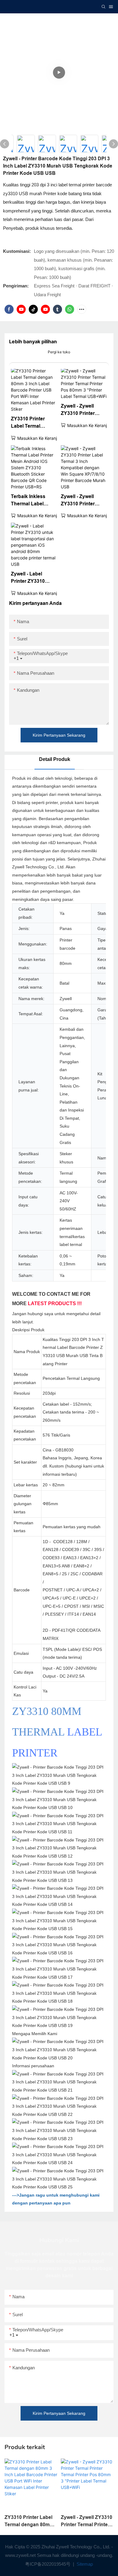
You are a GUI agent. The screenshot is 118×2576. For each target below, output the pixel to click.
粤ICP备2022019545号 (48, 2564)
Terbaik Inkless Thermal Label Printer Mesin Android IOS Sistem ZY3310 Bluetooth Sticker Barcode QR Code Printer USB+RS (34, 501)
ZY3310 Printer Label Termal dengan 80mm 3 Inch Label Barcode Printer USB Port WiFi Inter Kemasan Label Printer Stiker (33, 423)
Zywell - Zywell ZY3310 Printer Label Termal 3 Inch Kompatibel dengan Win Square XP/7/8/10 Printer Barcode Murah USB (83, 501)
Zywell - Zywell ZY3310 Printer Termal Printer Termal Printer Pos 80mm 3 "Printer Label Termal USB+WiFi (82, 410)
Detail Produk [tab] (55, 759)
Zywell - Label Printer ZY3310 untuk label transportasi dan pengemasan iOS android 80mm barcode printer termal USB (31, 578)
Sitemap (84, 2564)
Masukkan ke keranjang (41, 438)
